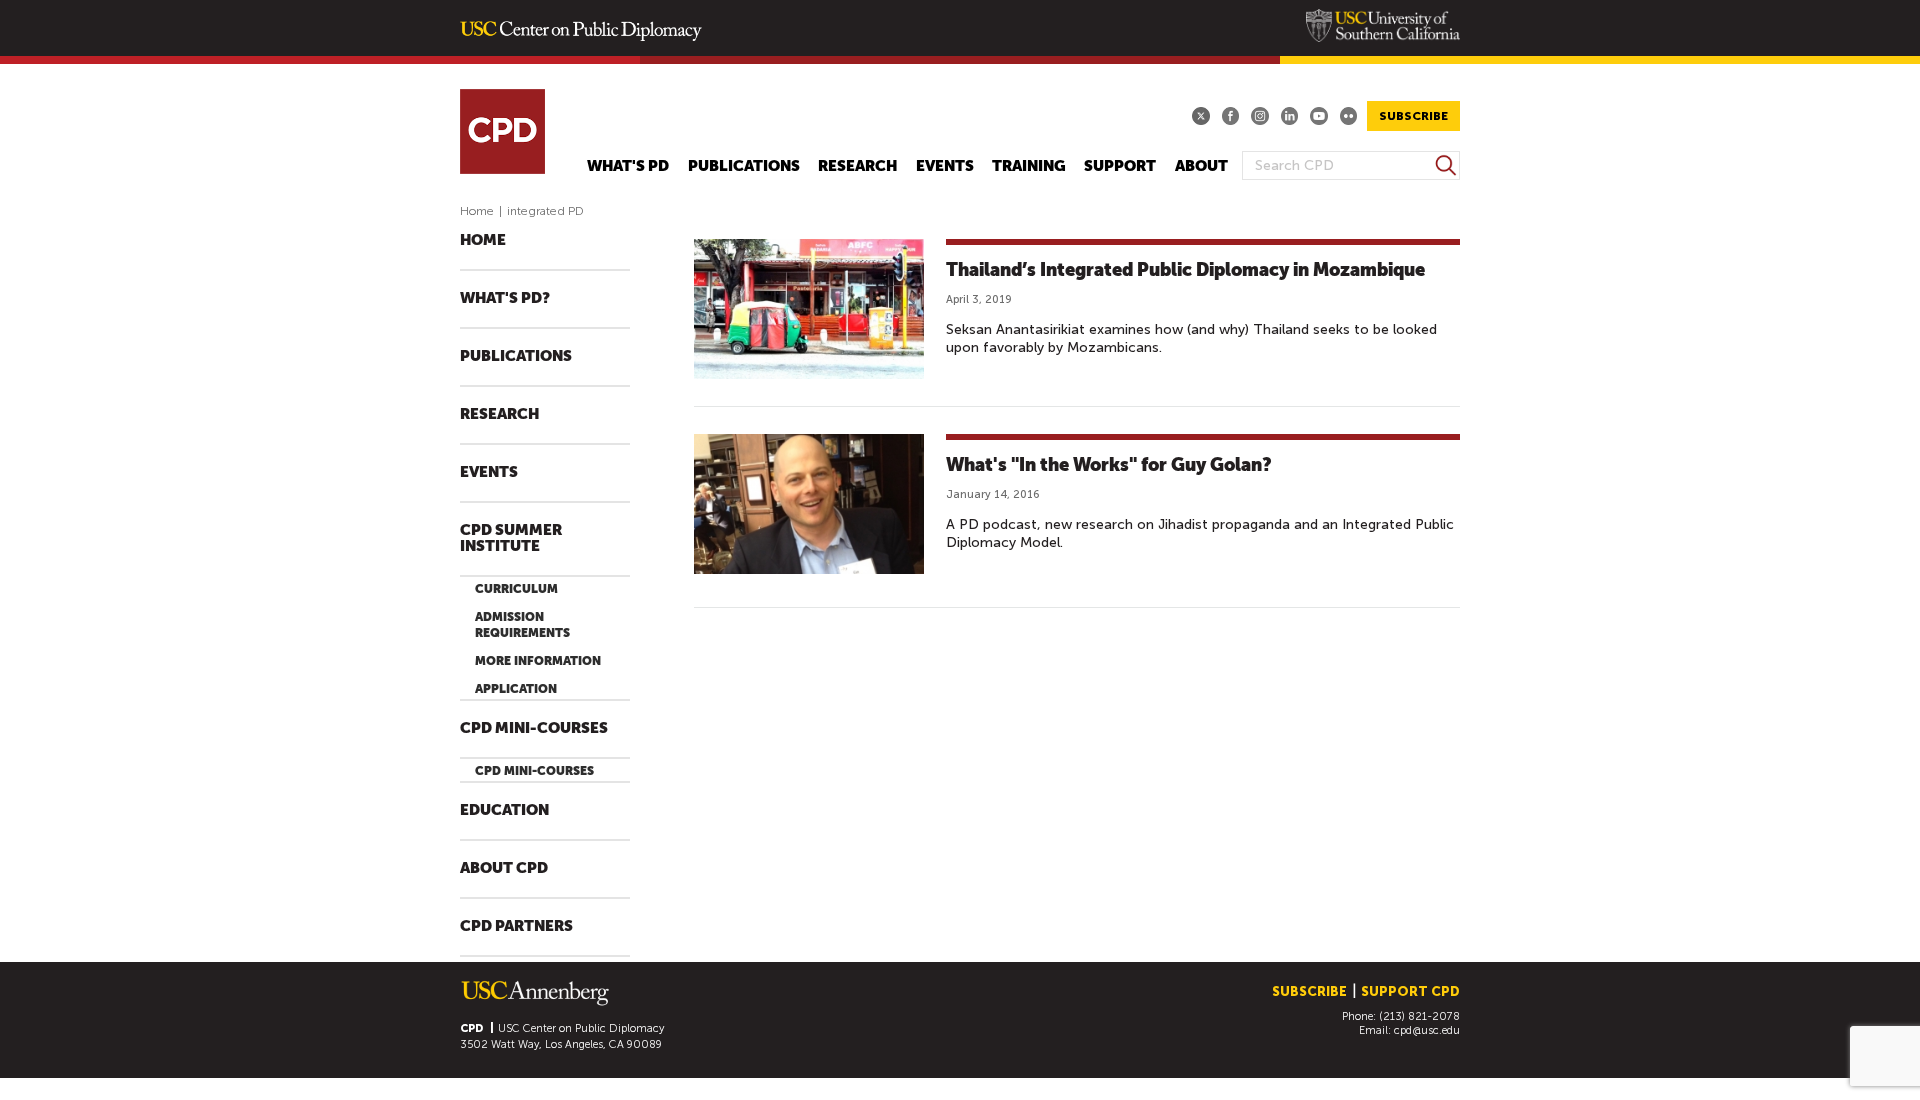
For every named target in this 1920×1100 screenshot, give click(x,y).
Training (1029, 166)
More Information (538, 661)
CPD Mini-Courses (534, 728)
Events (945, 166)
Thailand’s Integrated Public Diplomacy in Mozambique (1185, 269)
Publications (744, 166)
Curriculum (516, 589)
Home (477, 211)
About (1201, 166)
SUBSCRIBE (1413, 116)
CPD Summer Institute (511, 538)
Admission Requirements (522, 625)
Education (504, 810)
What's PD (628, 166)
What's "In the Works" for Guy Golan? (1109, 464)
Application (516, 689)
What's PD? (505, 298)
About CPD (504, 868)
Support (1120, 166)
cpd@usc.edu (1427, 1030)
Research (857, 166)
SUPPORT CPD (1410, 991)
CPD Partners (516, 926)
